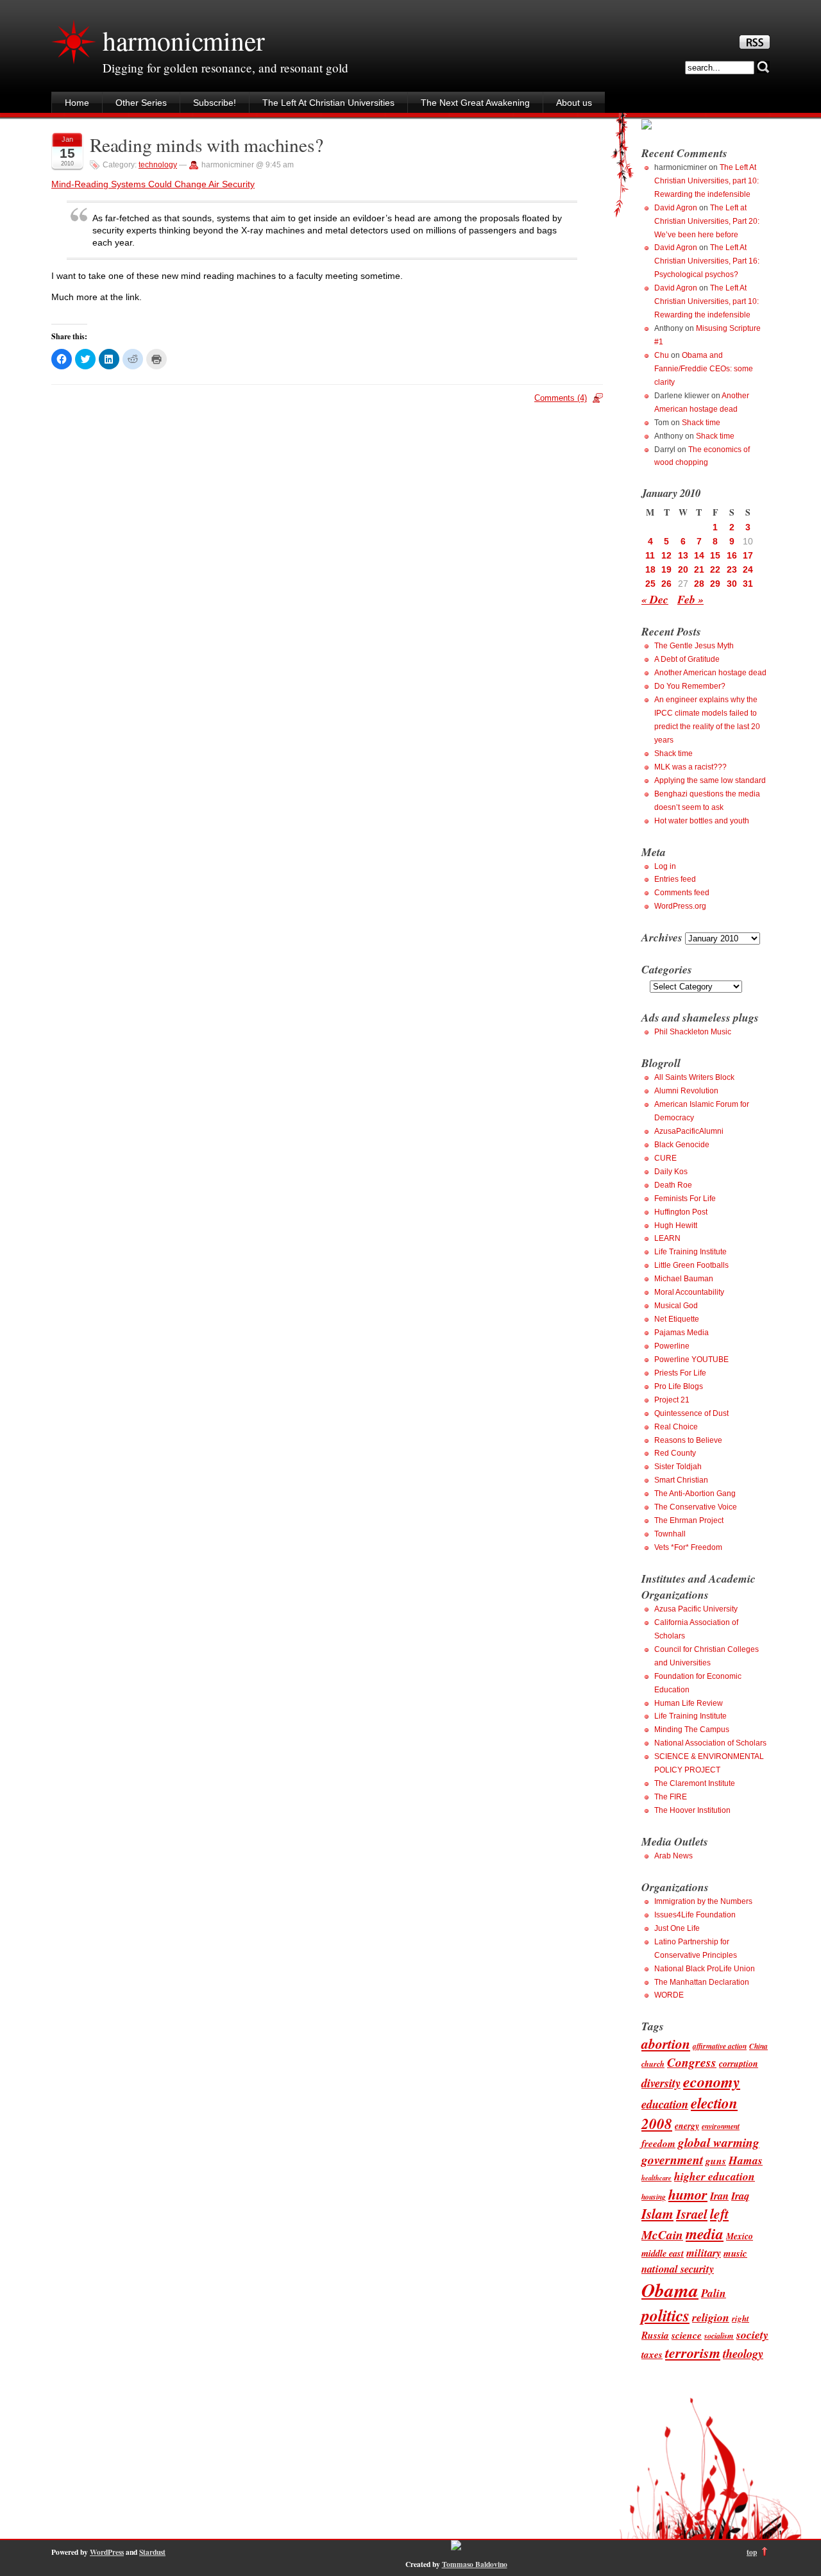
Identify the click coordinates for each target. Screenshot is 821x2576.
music (735, 2253)
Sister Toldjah (678, 1467)
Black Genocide (682, 1145)
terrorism (693, 2353)
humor (688, 2194)
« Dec (655, 599)
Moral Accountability (689, 1292)
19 (666, 569)
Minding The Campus (692, 1730)
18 (650, 569)
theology (743, 2353)
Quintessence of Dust (691, 1413)
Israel (692, 2214)
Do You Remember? (690, 686)
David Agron (676, 208)
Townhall (670, 1534)
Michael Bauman (684, 1279)
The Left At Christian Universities (328, 103)
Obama (670, 2290)
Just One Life (677, 1928)
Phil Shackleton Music (693, 1032)
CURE (665, 1158)
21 (699, 569)
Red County (675, 1453)
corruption (739, 2063)
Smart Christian (681, 1480)
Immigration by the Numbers (703, 1901)
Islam (657, 2214)
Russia (655, 2335)
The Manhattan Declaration (702, 1982)
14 (699, 555)
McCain (662, 2235)
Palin (714, 2293)
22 (715, 569)
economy (712, 2082)
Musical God (676, 1306)
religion (711, 2317)
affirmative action (720, 2046)
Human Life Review (689, 1703)
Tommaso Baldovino (475, 2564)
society (752, 2335)
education (665, 2104)
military (704, 2252)
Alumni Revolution (686, 1091)
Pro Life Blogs (679, 1386)
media (705, 2234)
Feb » (690, 599)
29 (715, 584)
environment (721, 2126)
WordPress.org (680, 906)
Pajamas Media (681, 1333)
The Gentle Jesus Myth (694, 646)
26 (666, 584)
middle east (663, 2253)
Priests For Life (680, 1373)
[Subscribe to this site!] (755, 46)
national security (678, 2269)
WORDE (669, 1995)
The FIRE (671, 1797)
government (672, 2159)
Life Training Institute (690, 1252)
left (719, 2214)
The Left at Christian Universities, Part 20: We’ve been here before (707, 221)
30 (732, 584)
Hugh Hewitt (676, 1225)
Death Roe (673, 1185)
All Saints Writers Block (694, 1077)
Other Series (141, 103)
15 (715, 555)
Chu (662, 355)
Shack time (701, 423)
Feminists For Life (685, 1199)
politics (665, 2315)
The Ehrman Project (689, 1520)
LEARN (667, 1238)
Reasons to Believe (688, 1440)
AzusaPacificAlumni (689, 1131)
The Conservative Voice (696, 1507)
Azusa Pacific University (696, 1609)
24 (748, 569)
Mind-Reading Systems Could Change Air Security (153, 184)
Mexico (740, 2236)
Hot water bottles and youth (702, 821)
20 (683, 569)
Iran (719, 2195)
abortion (666, 2044)
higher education (715, 2176)
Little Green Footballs (691, 1265)
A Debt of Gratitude (687, 659)
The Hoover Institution (692, 1810)
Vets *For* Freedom (688, 1547)
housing (654, 2197)
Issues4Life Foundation (695, 1915)
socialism (719, 2336)
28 (699, 584)
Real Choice (676, 1427)
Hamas (746, 2160)
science (687, 2335)
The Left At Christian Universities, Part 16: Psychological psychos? (707, 261)
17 (748, 555)
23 (732, 569)
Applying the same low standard (710, 780)
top (752, 2552)
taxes (652, 2354)
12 (666, 555)
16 (732, 555)
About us (574, 103)
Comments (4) (561, 398)
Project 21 (672, 1400)
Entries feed (675, 879)
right (741, 2318)
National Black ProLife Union (705, 1969)
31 (748, 584)
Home (77, 103)
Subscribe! (215, 103)
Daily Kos (671, 1172)
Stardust (152, 2552)
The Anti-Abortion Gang (695, 1494)
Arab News (673, 1856)
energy (687, 2126)
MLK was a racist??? (690, 767)
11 (650, 555)
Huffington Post (681, 1212)
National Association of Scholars (710, 1743)
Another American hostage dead (710, 673)
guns (716, 2160)
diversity (661, 2083)
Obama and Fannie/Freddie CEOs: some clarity (704, 369)
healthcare (656, 2177)
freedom (658, 2143)
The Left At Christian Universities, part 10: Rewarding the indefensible (707, 181)
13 (683, 555)
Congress (692, 2062)
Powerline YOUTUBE (691, 1360)
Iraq (740, 2195)
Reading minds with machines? (206, 145)
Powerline (672, 1346)
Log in (665, 866)
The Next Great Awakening (475, 103)
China (758, 2046)
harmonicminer (183, 40)
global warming (719, 2142)
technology (158, 165)
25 (650, 584)
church (653, 2064)
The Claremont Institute (695, 1783)
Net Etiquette (677, 1319)
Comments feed (682, 893)
